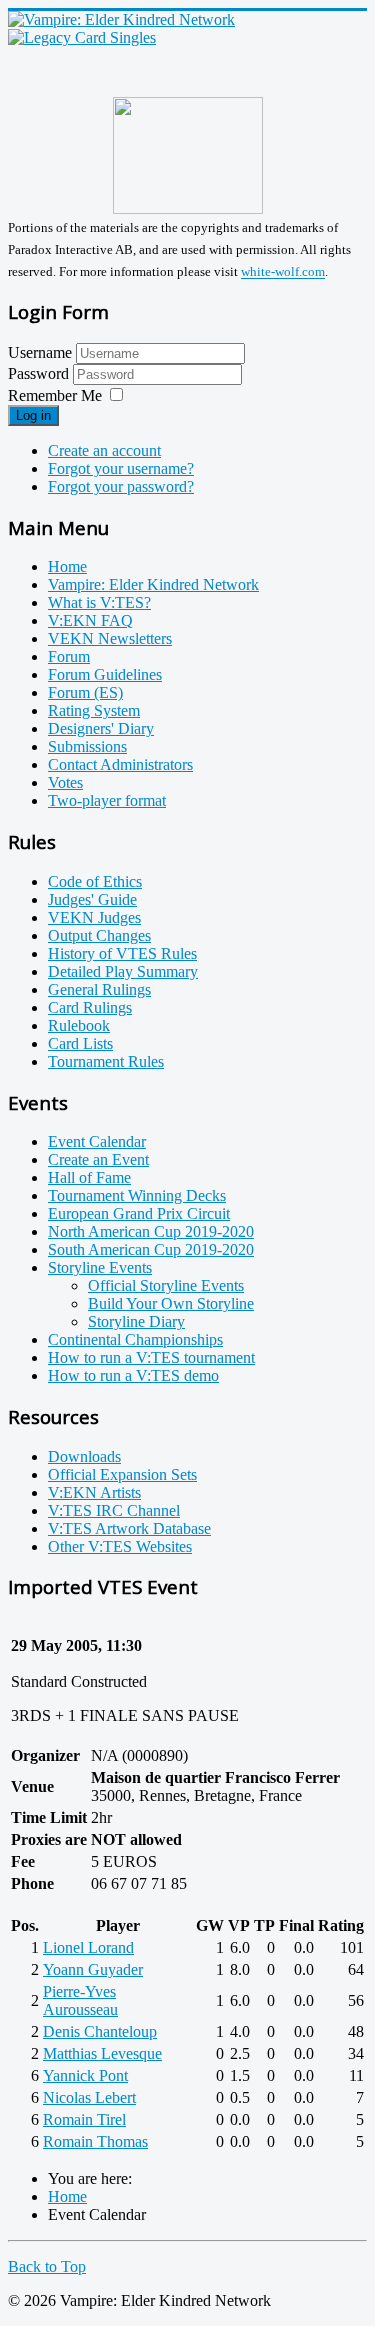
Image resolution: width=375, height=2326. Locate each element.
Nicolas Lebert (89, 2097)
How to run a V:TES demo (133, 1375)
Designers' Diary (101, 728)
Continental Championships (135, 1339)
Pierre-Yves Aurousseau (80, 2000)
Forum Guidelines (105, 674)
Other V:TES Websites (120, 1546)
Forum (69, 656)
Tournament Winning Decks (137, 1195)
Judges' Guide (92, 899)
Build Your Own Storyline (171, 1303)
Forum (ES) (85, 692)
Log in (33, 415)
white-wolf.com (283, 272)
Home (67, 566)
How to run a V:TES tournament (151, 1357)
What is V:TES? (99, 602)
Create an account (104, 450)
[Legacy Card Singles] (82, 37)
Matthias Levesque (102, 2053)
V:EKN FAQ (90, 620)
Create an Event (98, 1159)
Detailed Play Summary (123, 971)
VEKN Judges (94, 917)
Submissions (87, 746)
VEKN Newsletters (110, 638)
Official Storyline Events (166, 1285)
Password (40, 373)
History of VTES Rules (122, 953)
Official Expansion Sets (122, 1474)
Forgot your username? (121, 468)
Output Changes (99, 935)
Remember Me (55, 395)
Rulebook (79, 1025)
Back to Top (47, 2266)
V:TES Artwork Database (129, 1528)
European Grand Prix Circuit (139, 1213)
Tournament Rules (106, 1061)
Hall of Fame (89, 1177)
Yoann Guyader (93, 1969)
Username (40, 352)
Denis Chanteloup (100, 2031)
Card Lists (80, 1043)
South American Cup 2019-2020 (151, 1249)
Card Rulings (90, 1007)
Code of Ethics (95, 881)
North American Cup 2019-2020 (151, 1231)
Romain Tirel (84, 2119)
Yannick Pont (85, 2075)
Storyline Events (100, 1267)
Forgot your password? (121, 486)
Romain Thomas (95, 2141)
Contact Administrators (120, 764)
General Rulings (99, 989)
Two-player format (107, 800)
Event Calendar (97, 1141)
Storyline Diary (136, 1321)
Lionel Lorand (88, 1947)
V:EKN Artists (94, 1492)
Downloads (84, 1456)
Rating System (94, 710)
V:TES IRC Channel (114, 1510)
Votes (65, 782)
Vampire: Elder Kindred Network (153, 584)
